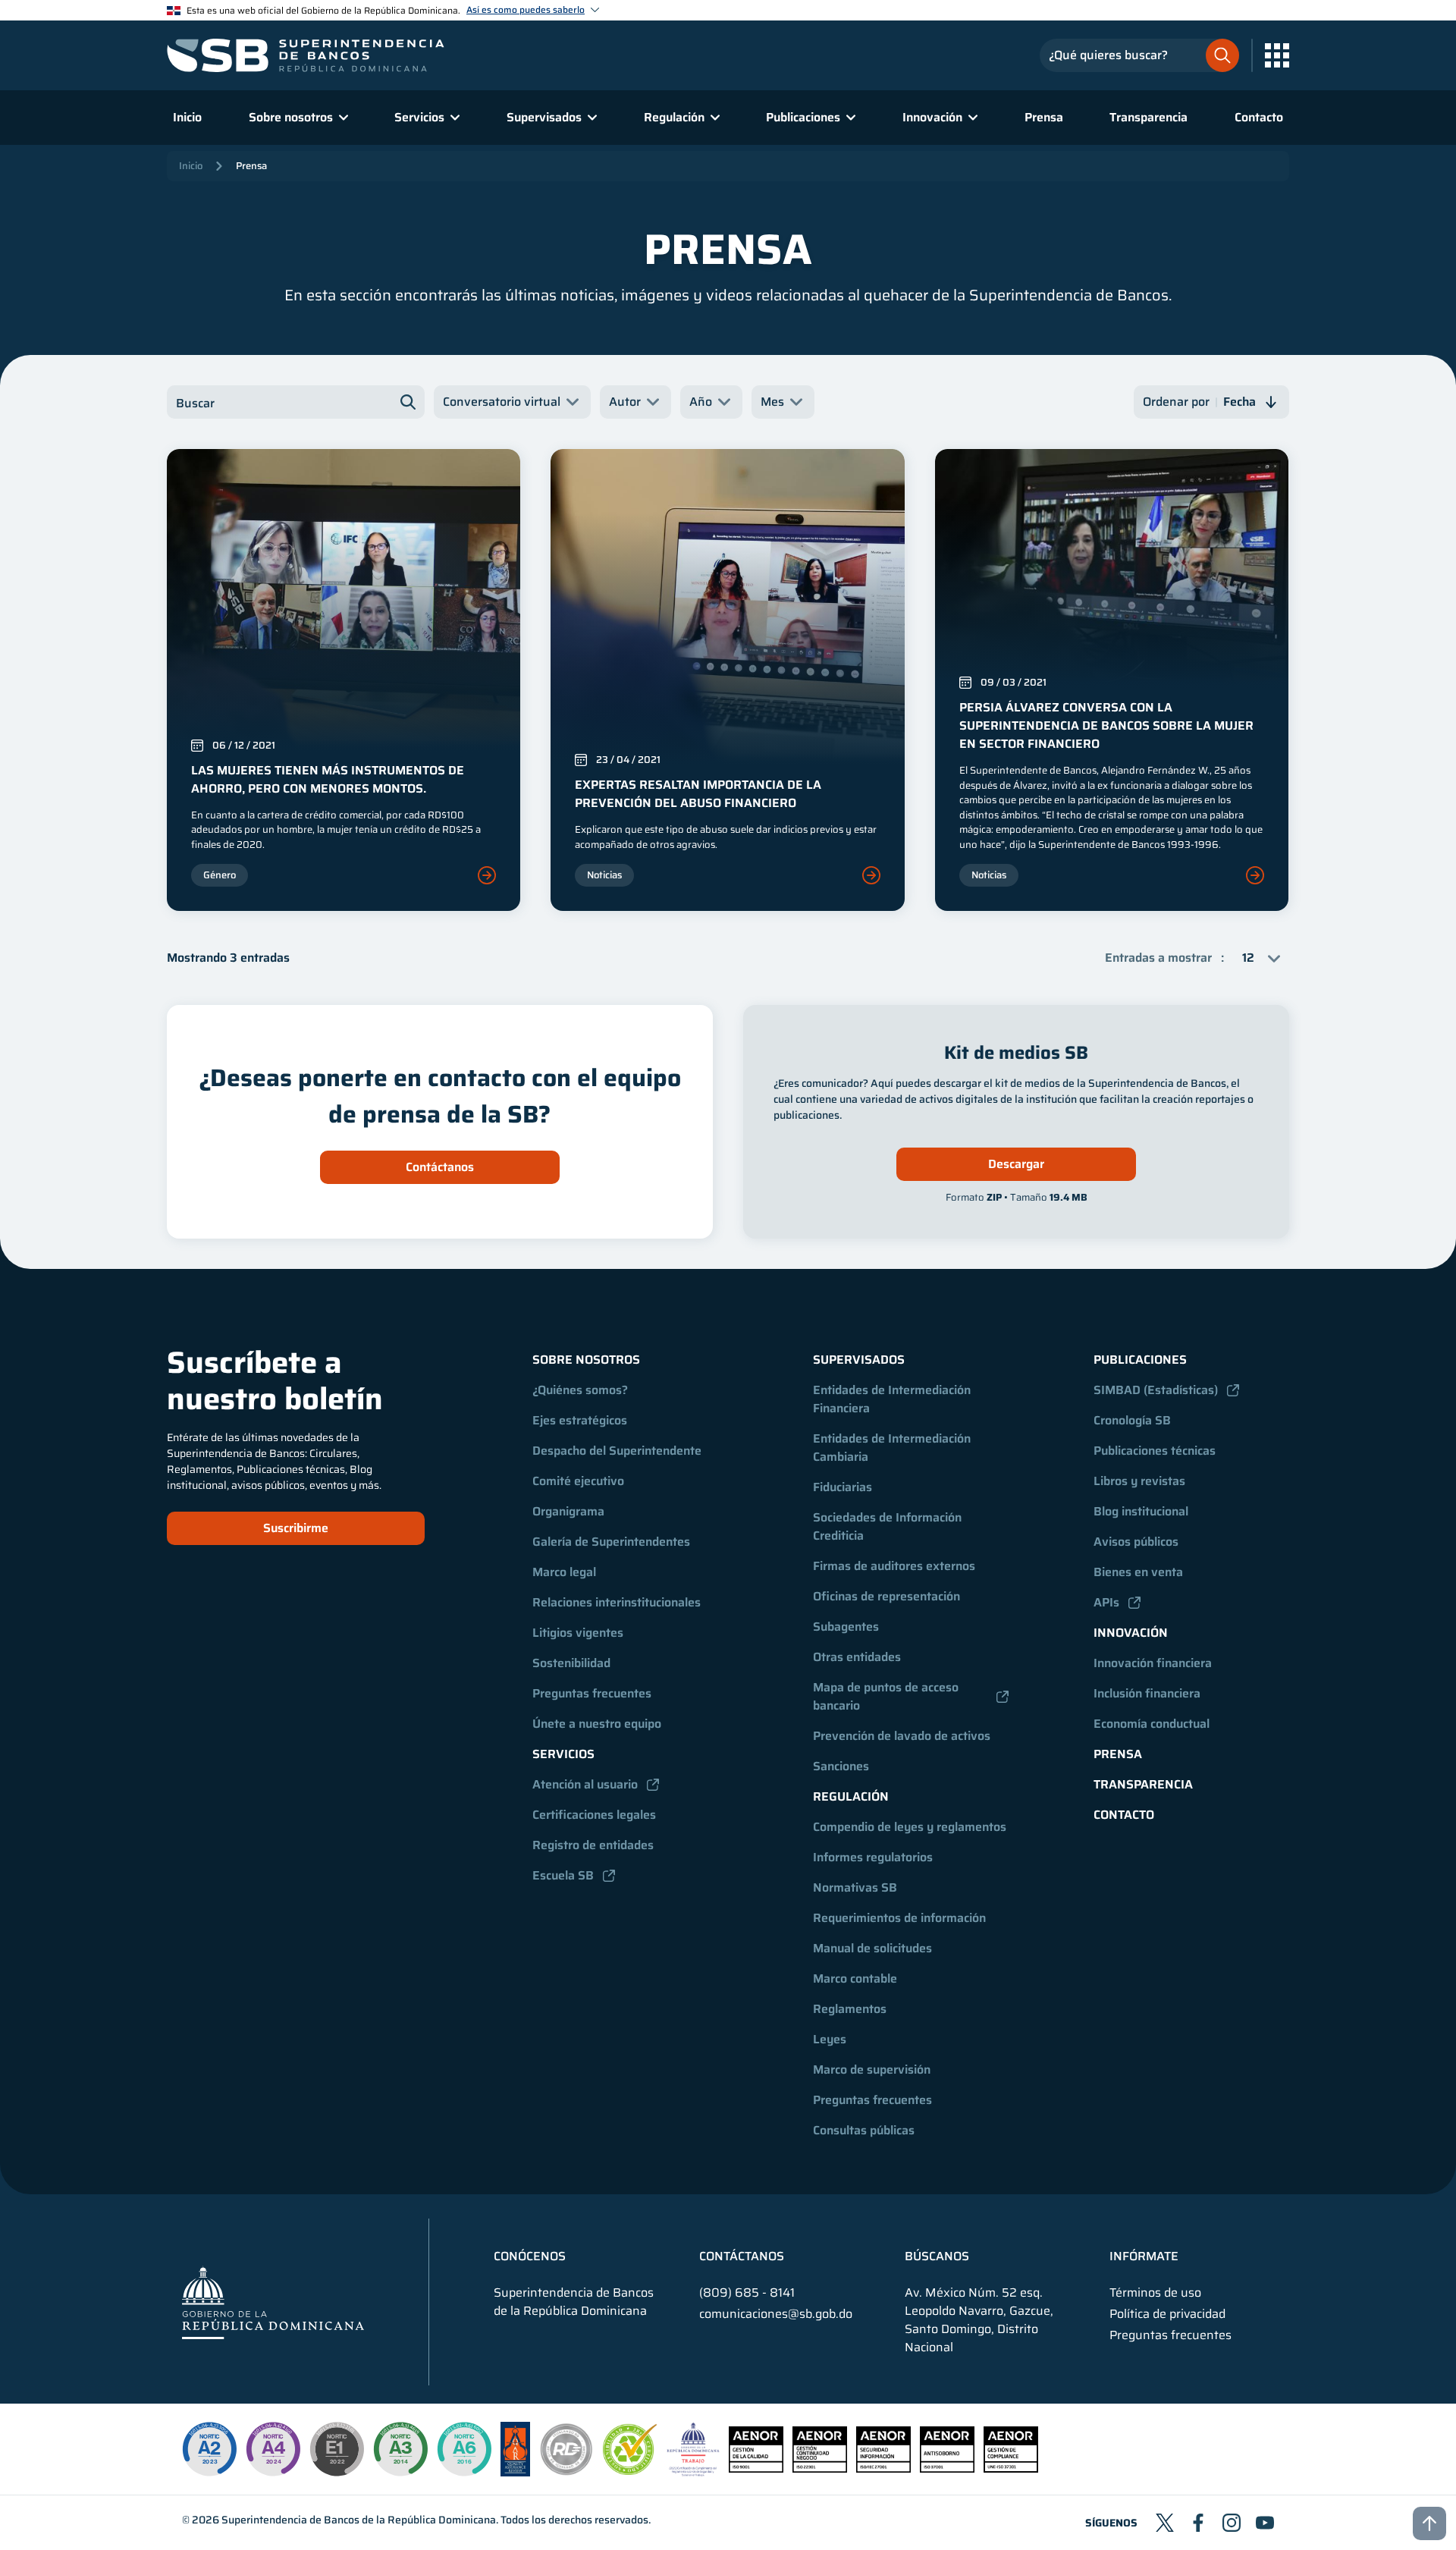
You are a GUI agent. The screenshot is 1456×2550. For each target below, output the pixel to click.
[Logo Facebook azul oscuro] (1198, 2523)
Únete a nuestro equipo (597, 1724)
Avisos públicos (1136, 1542)
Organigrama (568, 1511)
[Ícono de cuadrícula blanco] (1277, 55)
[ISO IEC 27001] (883, 2468)
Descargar (1016, 1164)
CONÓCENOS (530, 2256)
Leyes (830, 2039)
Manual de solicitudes (872, 1948)
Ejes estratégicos (580, 1420)
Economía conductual (1152, 1724)
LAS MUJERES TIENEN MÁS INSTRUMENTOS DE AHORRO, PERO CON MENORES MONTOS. (328, 779)
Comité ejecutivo (578, 1481)
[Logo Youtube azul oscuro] (1265, 2523)
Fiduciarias (843, 1487)
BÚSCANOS (937, 2256)
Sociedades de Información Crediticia (889, 1526)
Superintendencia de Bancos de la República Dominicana (359, 2520)
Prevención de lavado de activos (902, 1736)
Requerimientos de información (899, 1918)
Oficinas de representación (886, 1596)
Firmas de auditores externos (894, 1566)
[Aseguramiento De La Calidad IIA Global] (515, 2472)
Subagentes (846, 1627)
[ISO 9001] (756, 2468)
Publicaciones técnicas (1155, 1451)
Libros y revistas (1139, 1481)
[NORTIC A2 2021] (209, 2449)
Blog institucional (1141, 1511)
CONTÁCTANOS (742, 2256)
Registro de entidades (593, 1845)
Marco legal (564, 1572)
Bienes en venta (1138, 1572)
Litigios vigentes (578, 1633)
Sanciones (841, 1766)
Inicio (187, 117)
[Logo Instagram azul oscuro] (1232, 2523)
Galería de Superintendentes (611, 1542)
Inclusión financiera (1147, 1693)
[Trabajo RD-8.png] (693, 2472)
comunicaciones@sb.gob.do (776, 2314)
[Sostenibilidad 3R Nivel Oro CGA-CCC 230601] (630, 2471)
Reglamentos (850, 2009)
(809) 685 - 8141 (747, 2292)
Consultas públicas (864, 2130)
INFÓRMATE (1144, 2256)
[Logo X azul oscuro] (1165, 2523)
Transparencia (1148, 117)
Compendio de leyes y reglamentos (910, 1827)
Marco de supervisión (872, 2070)
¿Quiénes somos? (580, 1390)
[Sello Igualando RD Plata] (566, 2472)
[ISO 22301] (820, 2468)
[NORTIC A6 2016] (464, 2449)
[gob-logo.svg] (273, 2302)
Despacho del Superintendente (617, 1451)
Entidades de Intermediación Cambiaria (893, 1448)
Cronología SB (1132, 1420)
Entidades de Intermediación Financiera (893, 1399)
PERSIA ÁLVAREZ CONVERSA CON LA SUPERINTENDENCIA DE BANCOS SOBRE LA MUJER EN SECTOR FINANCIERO (1106, 725)
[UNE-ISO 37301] (1011, 2468)
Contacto (1259, 117)
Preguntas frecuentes (592, 1693)
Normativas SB (855, 1887)
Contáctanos (440, 1167)
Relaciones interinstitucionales (617, 1602)
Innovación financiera (1153, 1663)
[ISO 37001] (947, 2468)
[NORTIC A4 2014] (273, 2449)
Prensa (1044, 117)
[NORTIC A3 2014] (400, 2449)
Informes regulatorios (873, 1857)
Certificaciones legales (594, 1815)
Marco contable (855, 1978)
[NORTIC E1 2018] (337, 2449)
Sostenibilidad (571, 1663)
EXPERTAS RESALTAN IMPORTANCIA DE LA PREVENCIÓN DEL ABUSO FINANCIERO (698, 794)
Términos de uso (1155, 2293)
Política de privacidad (1167, 2314)
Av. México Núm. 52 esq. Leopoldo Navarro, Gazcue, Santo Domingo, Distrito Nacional (979, 2320)
